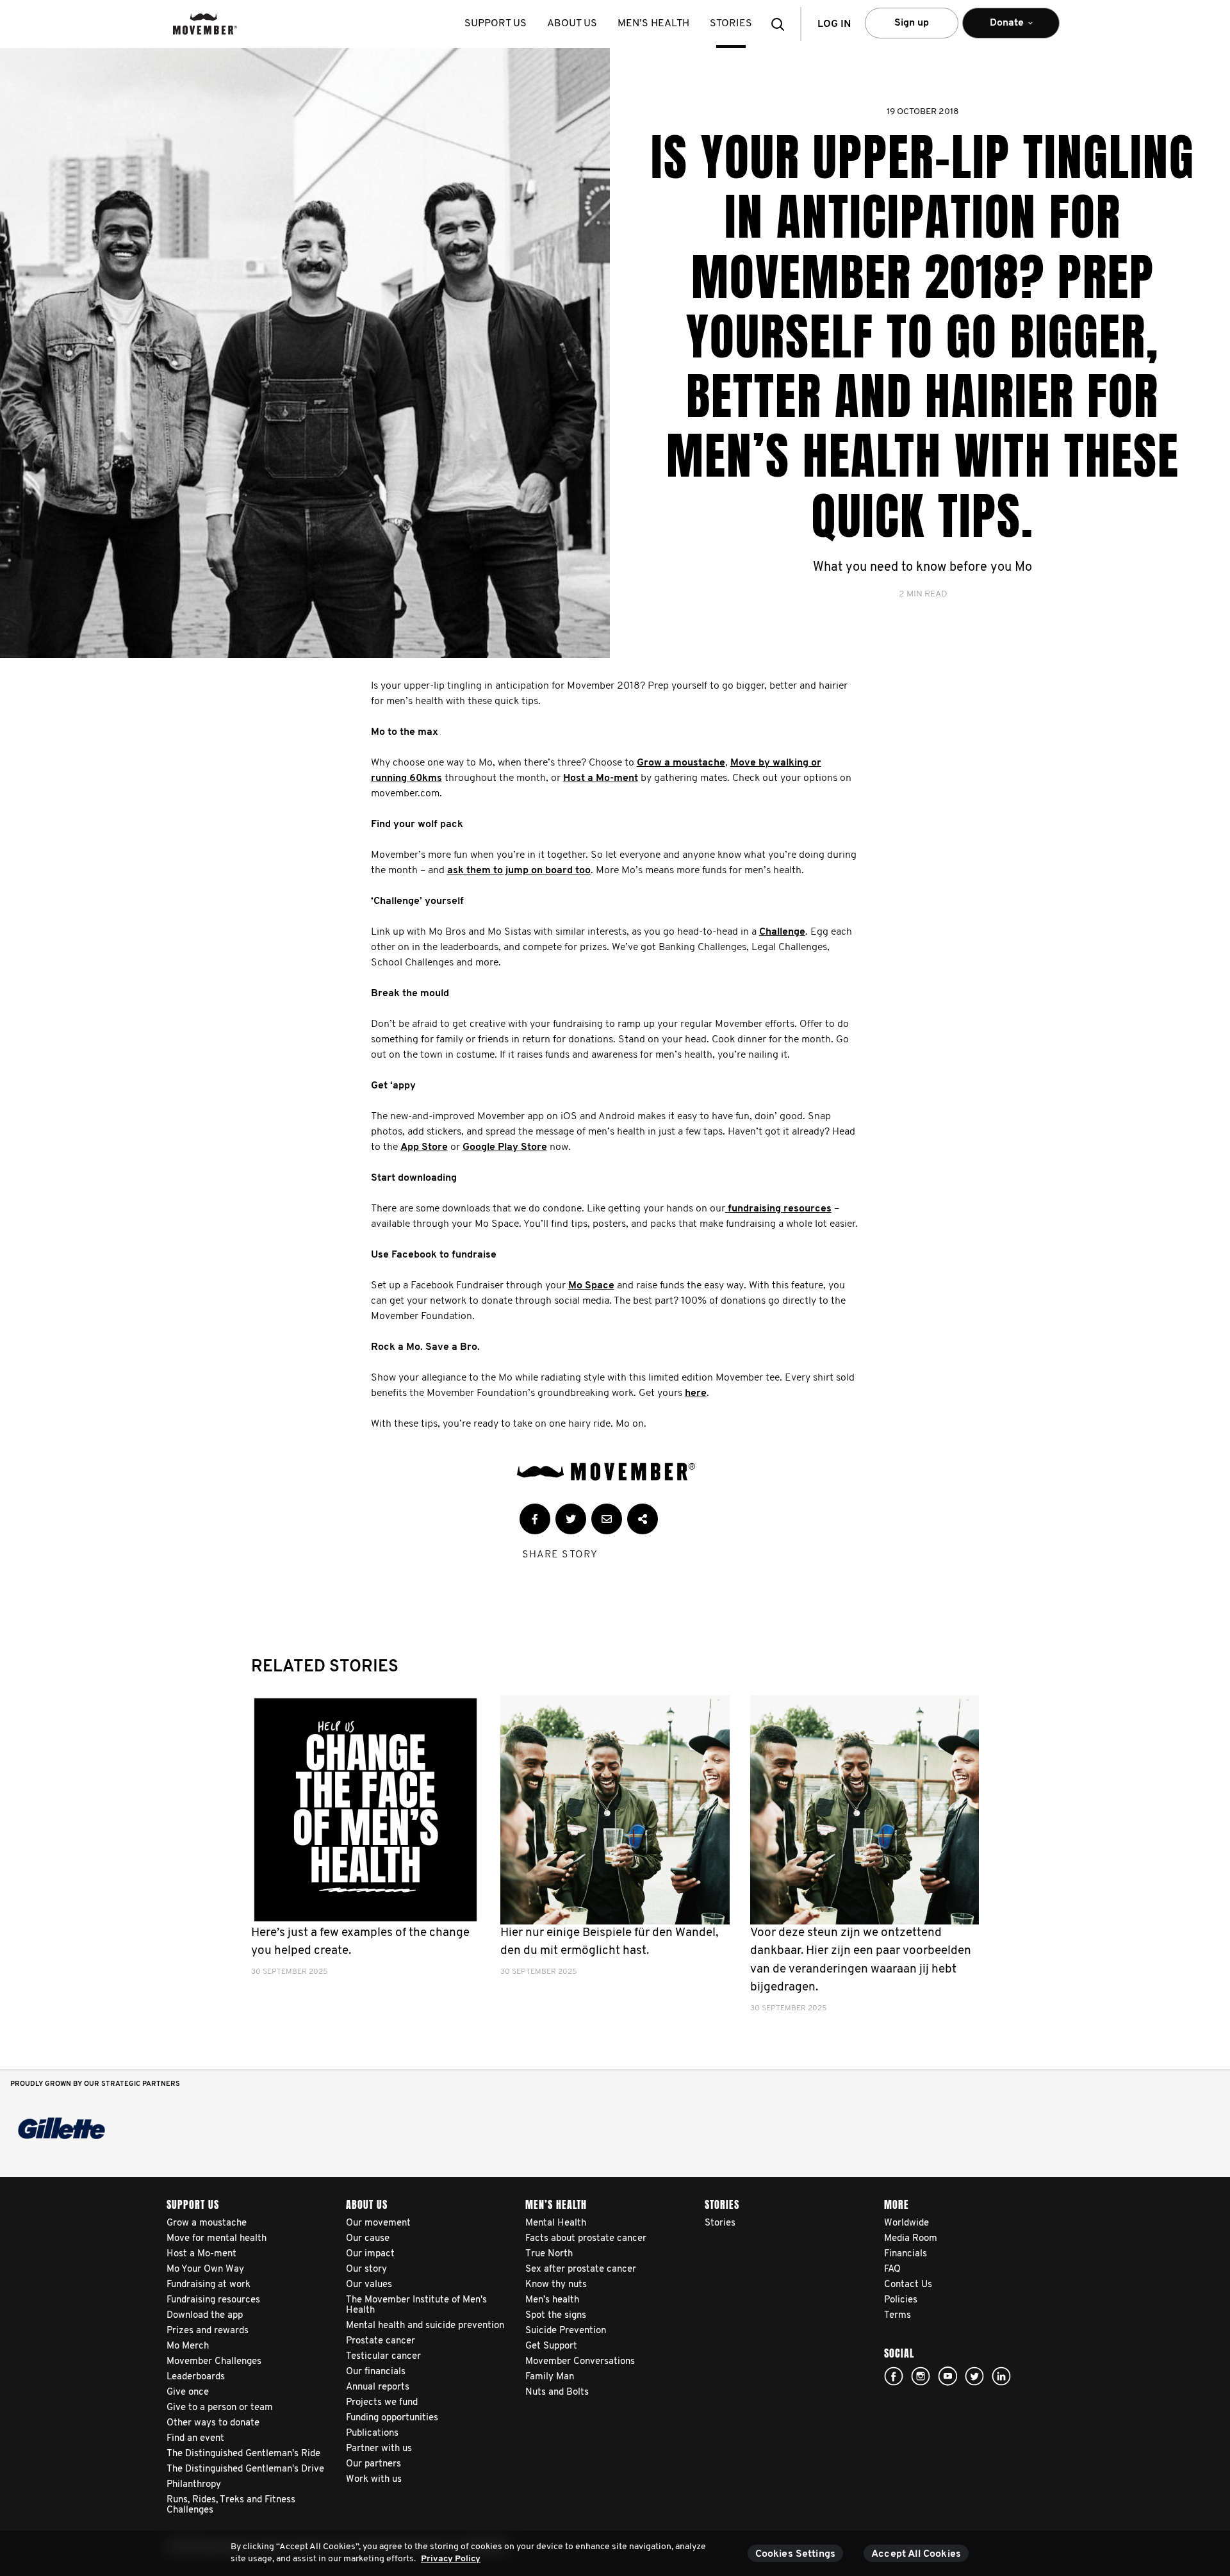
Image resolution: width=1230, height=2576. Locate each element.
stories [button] (731, 24)
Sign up (912, 23)
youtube (947, 2376)
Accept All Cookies (916, 2554)
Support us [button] (496, 24)
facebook (894, 2376)
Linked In (1001, 2376)
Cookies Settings (796, 2554)
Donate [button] (998, 28)
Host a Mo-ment (601, 778)
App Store (424, 1147)
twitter (974, 2376)
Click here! (921, 2376)
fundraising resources (780, 1209)
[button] (782, 24)
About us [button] (572, 24)
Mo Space (591, 1286)
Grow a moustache (681, 763)
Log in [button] (834, 24)
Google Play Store (505, 1147)
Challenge (782, 932)
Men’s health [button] (653, 24)
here (696, 1393)
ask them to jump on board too (519, 871)
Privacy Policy (451, 2559)
